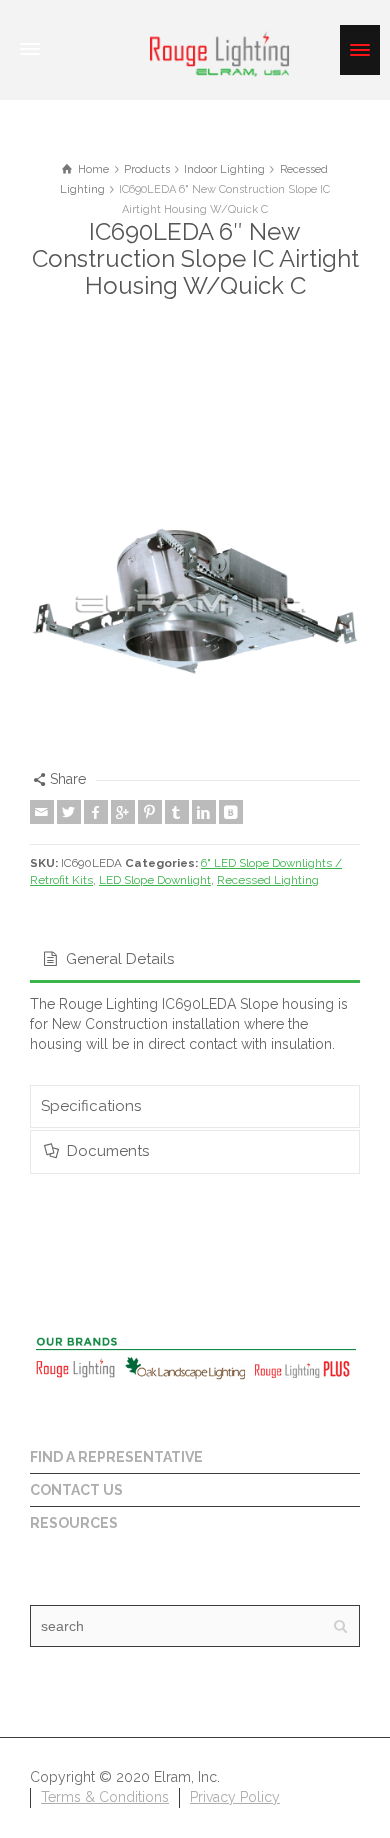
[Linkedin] (204, 812)
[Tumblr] (177, 812)
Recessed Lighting (268, 880)
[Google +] (123, 812)
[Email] (42, 812)
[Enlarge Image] (195, 605)
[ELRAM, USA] (220, 52)
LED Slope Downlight (155, 880)
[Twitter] (69, 812)
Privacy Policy (235, 1797)
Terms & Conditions (105, 1797)
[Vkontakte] (231, 812)
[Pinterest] (150, 812)
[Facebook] (96, 812)
